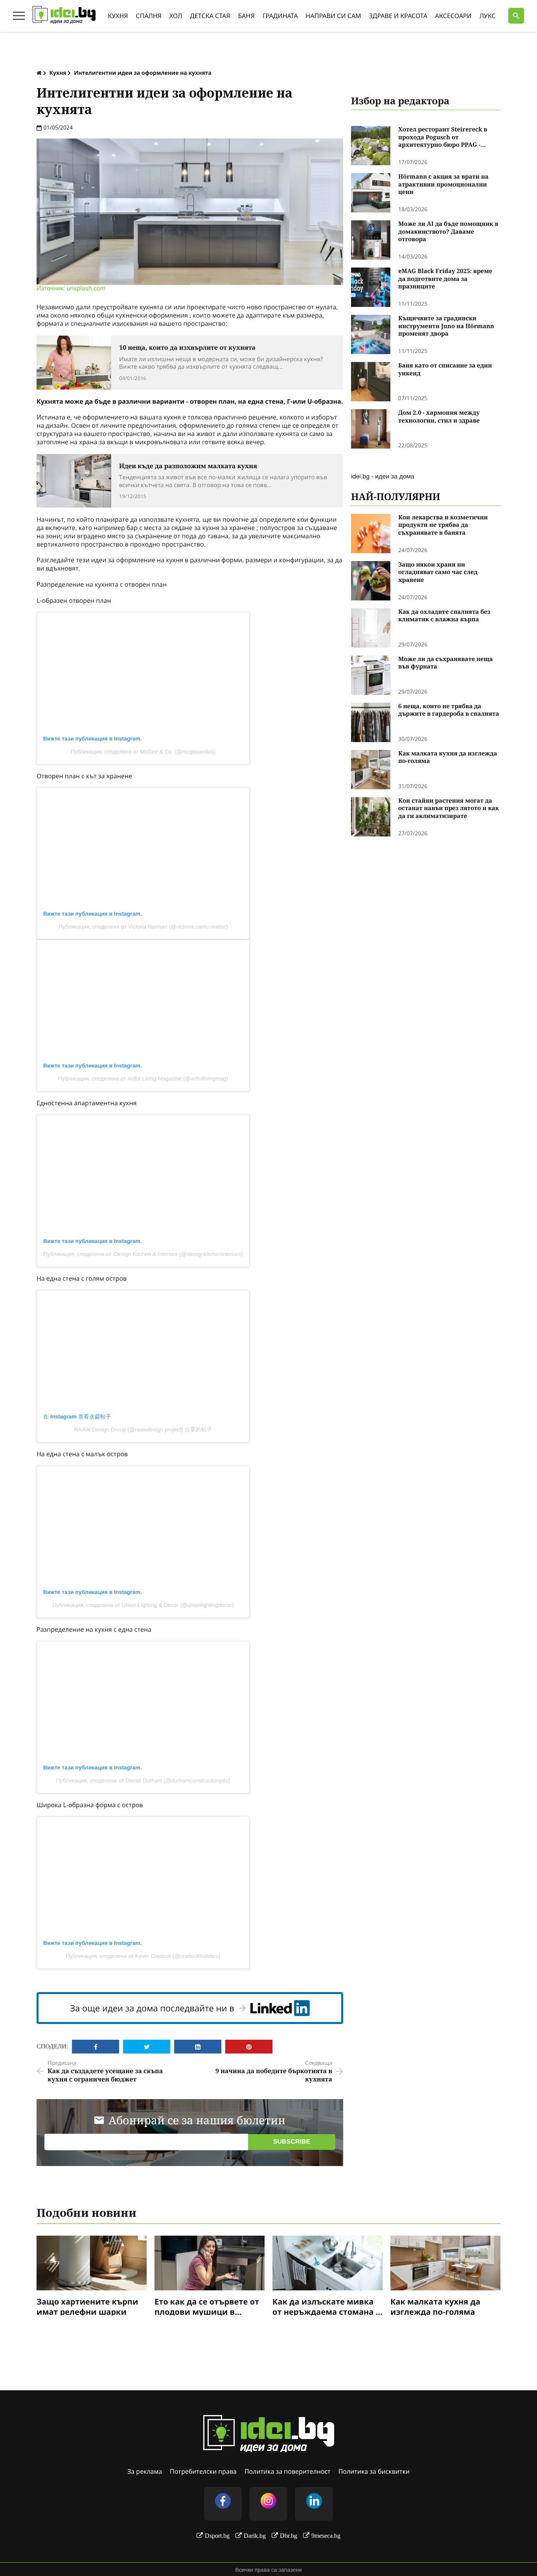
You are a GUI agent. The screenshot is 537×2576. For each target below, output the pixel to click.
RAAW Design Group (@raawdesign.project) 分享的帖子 (143, 1429)
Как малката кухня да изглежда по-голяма (448, 758)
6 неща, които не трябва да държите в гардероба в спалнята (449, 710)
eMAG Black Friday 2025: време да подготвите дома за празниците (445, 279)
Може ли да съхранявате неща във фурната (446, 663)
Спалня (149, 16)
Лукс (488, 16)
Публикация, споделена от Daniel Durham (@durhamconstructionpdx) (143, 1780)
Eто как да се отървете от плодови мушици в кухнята (207, 2306)
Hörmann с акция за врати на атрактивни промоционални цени (443, 185)
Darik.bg (255, 2535)
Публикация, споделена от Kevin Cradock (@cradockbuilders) (143, 1956)
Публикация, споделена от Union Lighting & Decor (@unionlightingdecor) (143, 1605)
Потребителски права (203, 2471)
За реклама (145, 2471)
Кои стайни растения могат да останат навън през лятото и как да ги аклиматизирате (449, 809)
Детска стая (210, 16)
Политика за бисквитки (374, 2471)
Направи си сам (334, 16)
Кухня (118, 16)
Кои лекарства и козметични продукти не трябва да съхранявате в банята (443, 525)
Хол (176, 16)
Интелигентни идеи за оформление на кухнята (143, 73)
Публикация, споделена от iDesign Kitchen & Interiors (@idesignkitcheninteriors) (143, 1254)
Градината (280, 16)
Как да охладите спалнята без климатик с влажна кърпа (444, 616)
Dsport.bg (217, 2535)
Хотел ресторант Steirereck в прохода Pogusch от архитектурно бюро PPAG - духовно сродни (443, 138)
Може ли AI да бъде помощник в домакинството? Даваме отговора (448, 232)
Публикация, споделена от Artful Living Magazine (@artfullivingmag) (143, 1078)
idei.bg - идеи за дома (383, 476)
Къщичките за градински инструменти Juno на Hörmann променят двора (446, 326)
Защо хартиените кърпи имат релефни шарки (87, 2306)
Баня (246, 16)
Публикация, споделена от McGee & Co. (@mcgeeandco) (143, 752)
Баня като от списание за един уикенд (445, 370)
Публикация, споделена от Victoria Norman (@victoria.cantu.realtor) (143, 927)
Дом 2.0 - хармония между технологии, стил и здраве (439, 417)
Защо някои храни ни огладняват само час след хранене (438, 572)
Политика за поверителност (288, 2471)
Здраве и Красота (398, 16)
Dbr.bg (289, 2535)
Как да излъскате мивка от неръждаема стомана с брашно (326, 2306)
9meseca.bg (326, 2535)
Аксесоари (453, 16)
